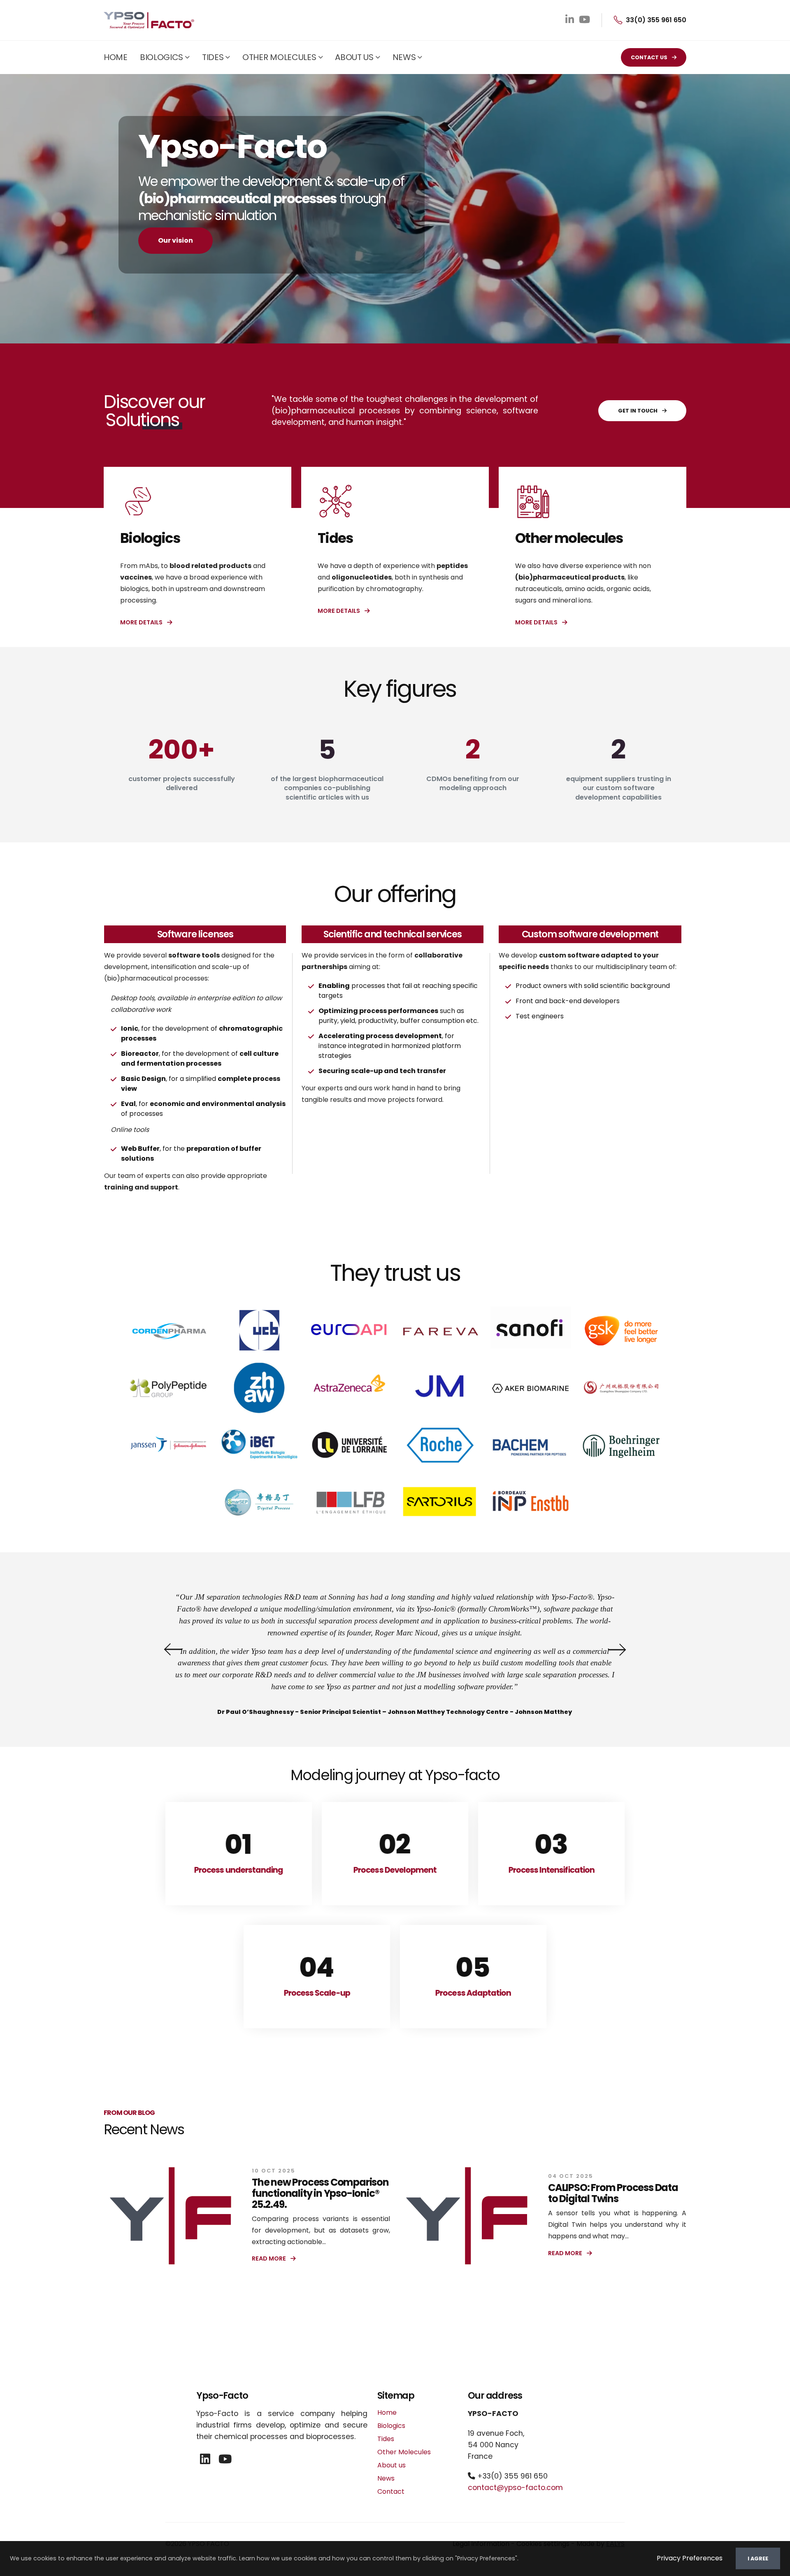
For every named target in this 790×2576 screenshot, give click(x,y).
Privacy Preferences (690, 2558)
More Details (142, 622)
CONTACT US (650, 57)
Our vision (175, 240)
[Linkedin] (570, 20)
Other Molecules (279, 57)
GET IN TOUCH (638, 411)
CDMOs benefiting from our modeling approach (473, 784)
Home (116, 57)
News (404, 57)
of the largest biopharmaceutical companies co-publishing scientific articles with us (327, 788)
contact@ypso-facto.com (515, 2488)
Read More (270, 2258)
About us (354, 57)
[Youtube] (584, 20)
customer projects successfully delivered (182, 784)
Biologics (161, 57)
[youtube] (225, 2459)
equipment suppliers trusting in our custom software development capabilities (619, 788)
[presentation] (172, 1649)
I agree (758, 2559)
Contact (391, 2491)
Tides (213, 57)
